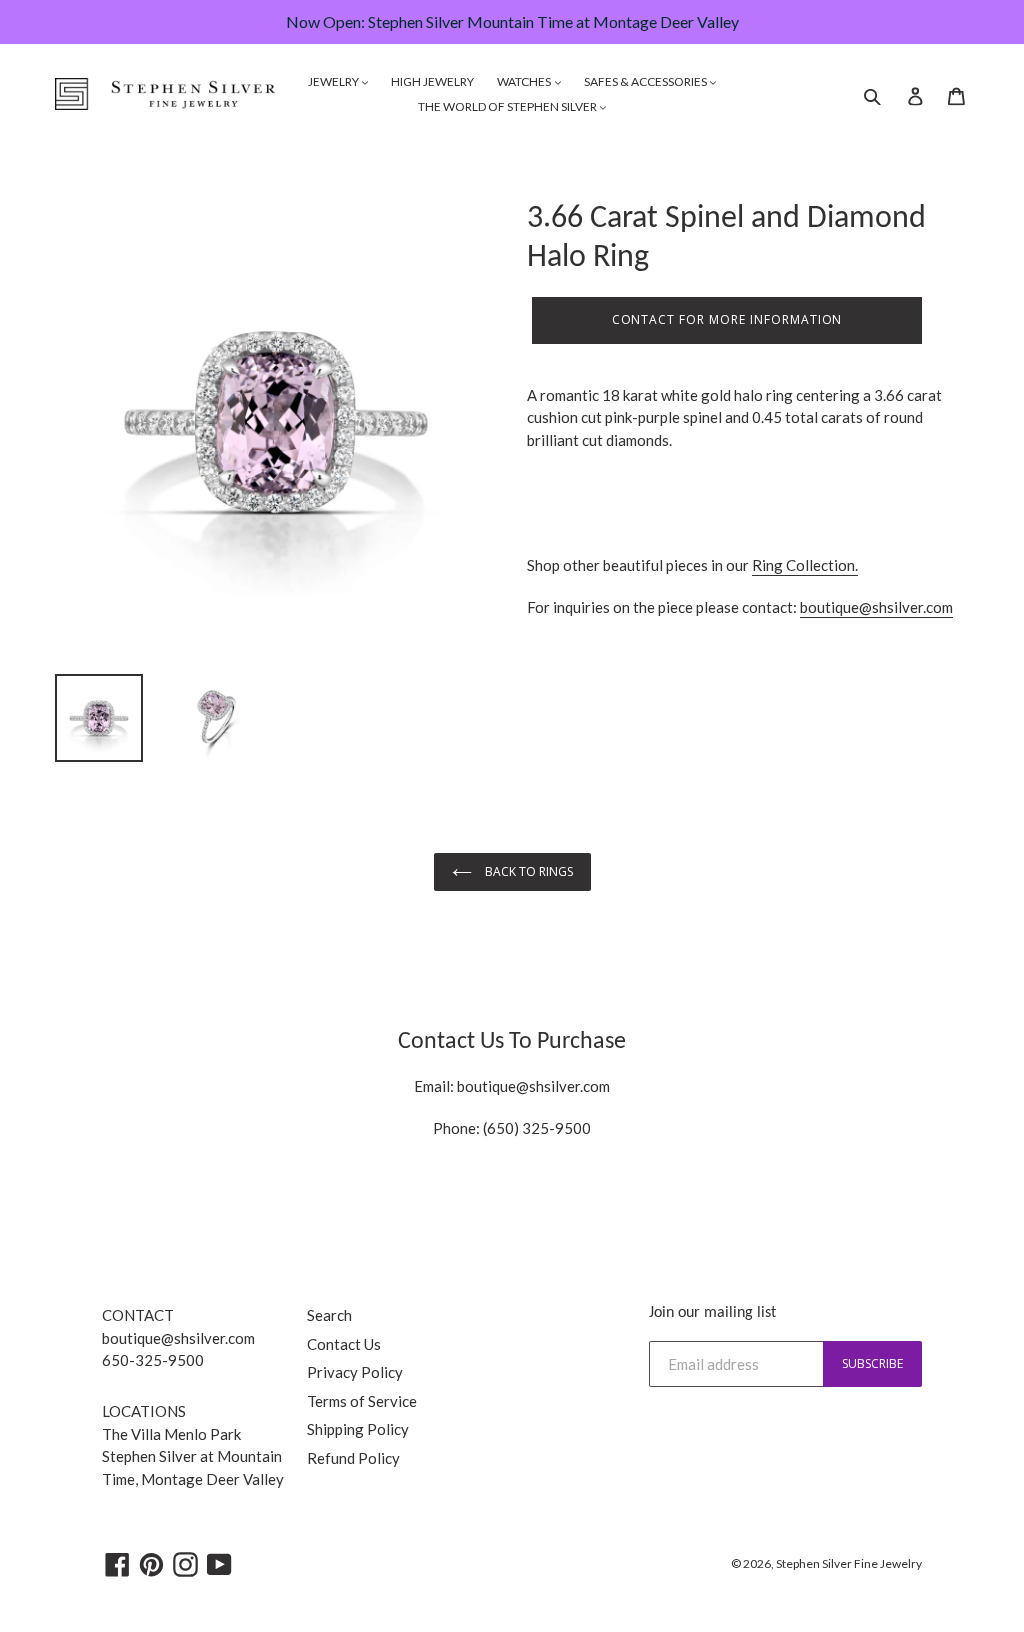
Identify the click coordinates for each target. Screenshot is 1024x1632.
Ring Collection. (805, 565)
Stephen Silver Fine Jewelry (849, 1563)
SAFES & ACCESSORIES (646, 81)
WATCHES (525, 81)
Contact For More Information (727, 319)
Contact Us (344, 1344)
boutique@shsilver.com (876, 607)
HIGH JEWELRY (432, 81)
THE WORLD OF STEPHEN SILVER (508, 106)
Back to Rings (527, 871)
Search (329, 1315)
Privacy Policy (355, 1372)
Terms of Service (362, 1401)
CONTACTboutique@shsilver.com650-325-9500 (178, 1337)
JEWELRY (334, 81)
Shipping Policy (358, 1429)
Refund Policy (353, 1458)
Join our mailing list (712, 1313)
